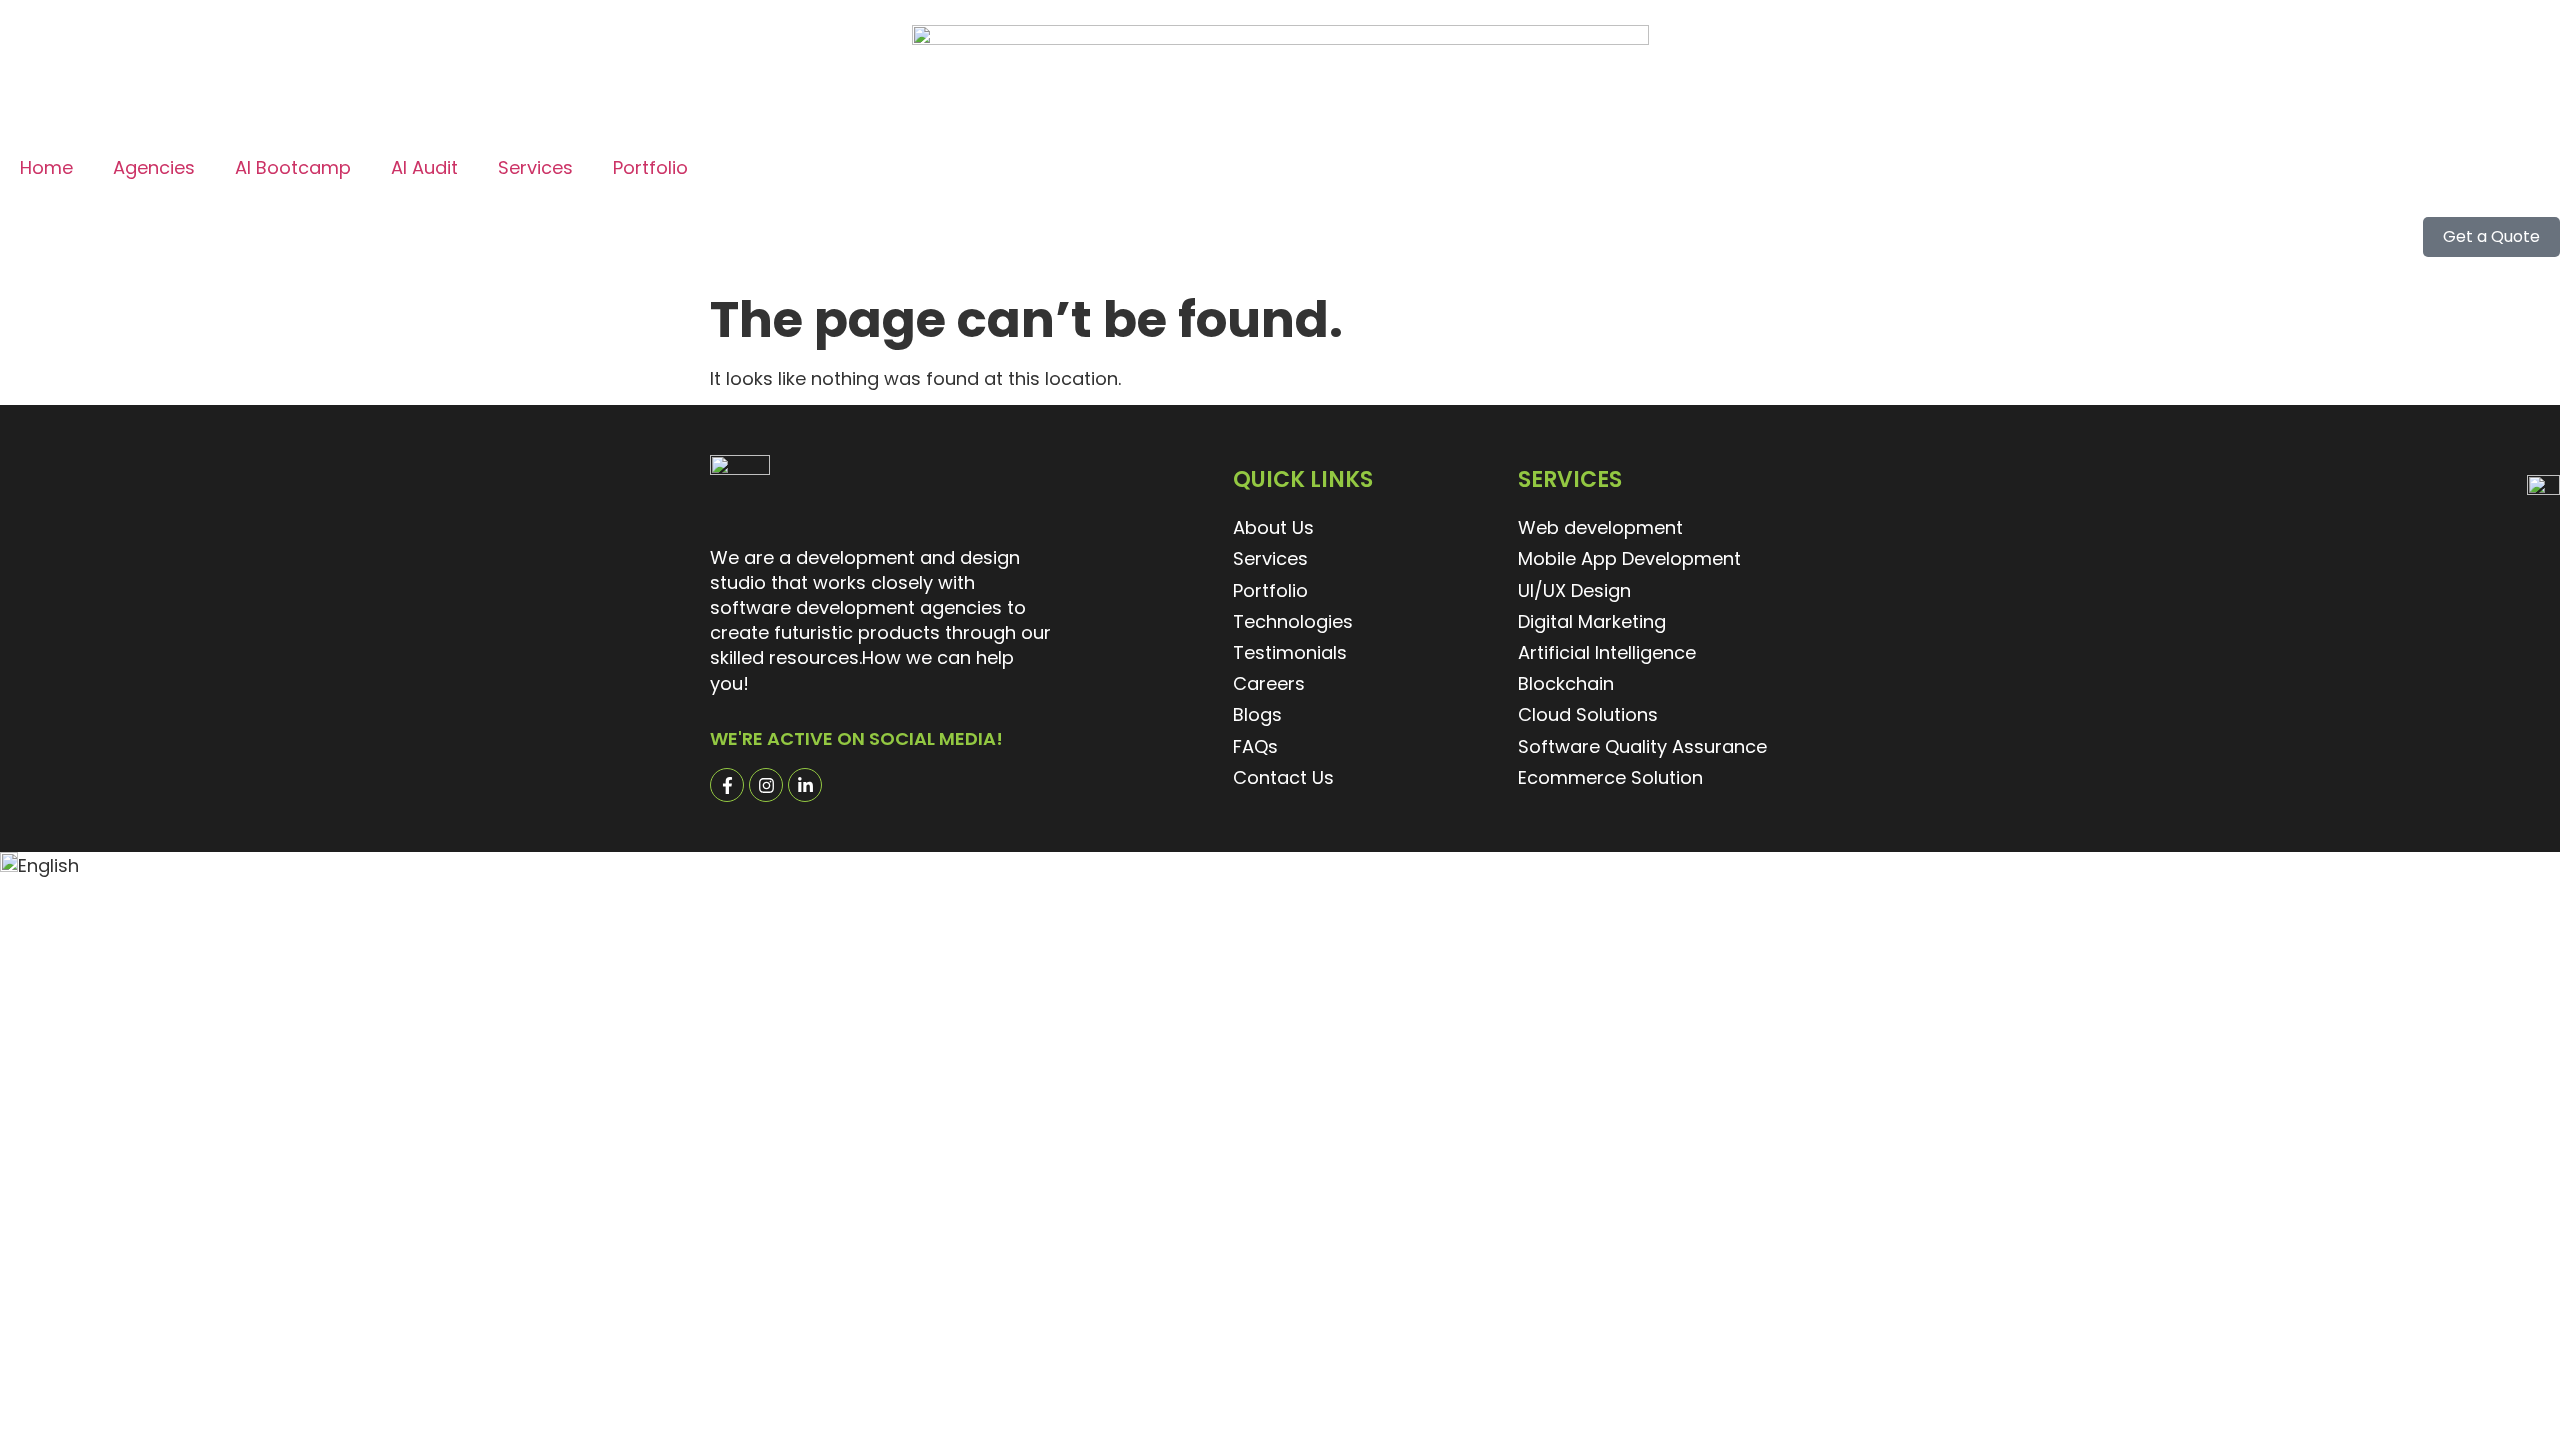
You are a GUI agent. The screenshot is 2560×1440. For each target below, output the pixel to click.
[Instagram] (766, 785)
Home (46, 167)
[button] (1280, 865)
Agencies (154, 167)
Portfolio (650, 167)
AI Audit (424, 167)
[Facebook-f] (727, 785)
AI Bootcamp (293, 167)
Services (535, 167)
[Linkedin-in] (805, 785)
